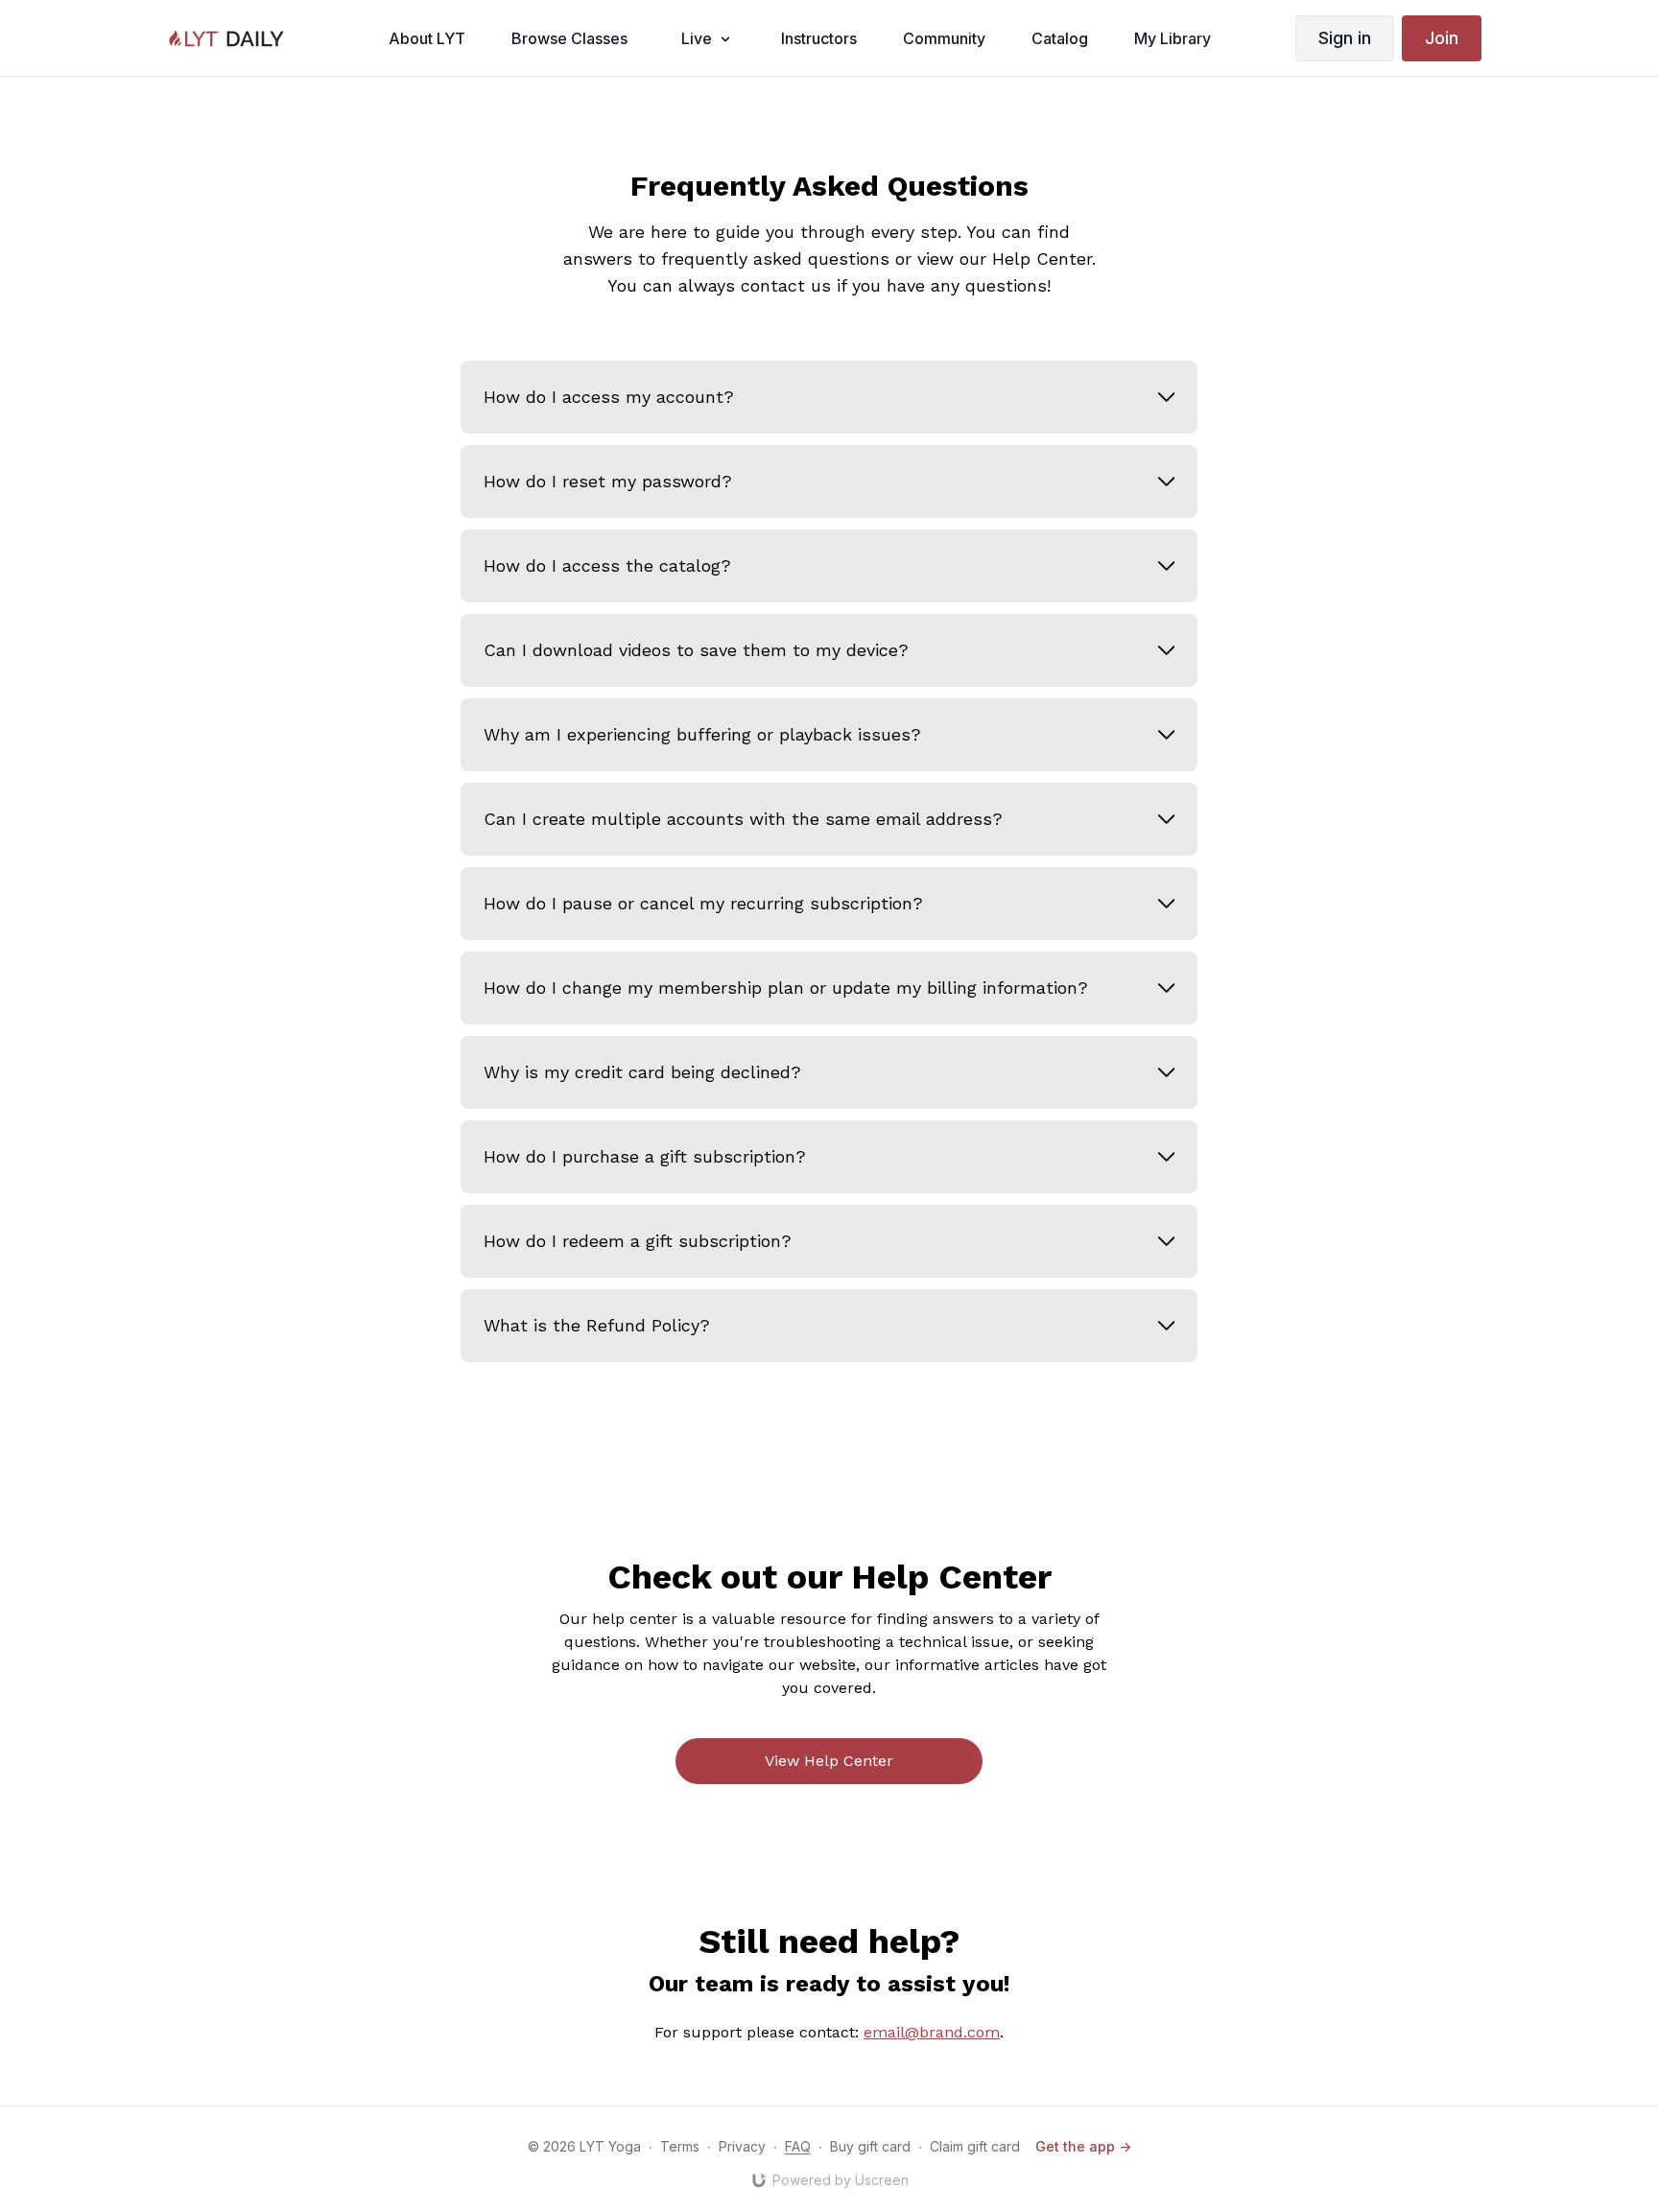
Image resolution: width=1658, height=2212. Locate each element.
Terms (680, 2146)
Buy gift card (870, 2146)
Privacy (742, 2146)
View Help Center (829, 1761)
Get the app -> (1083, 2146)
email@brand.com (932, 2032)
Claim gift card (975, 2146)
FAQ (798, 2146)
